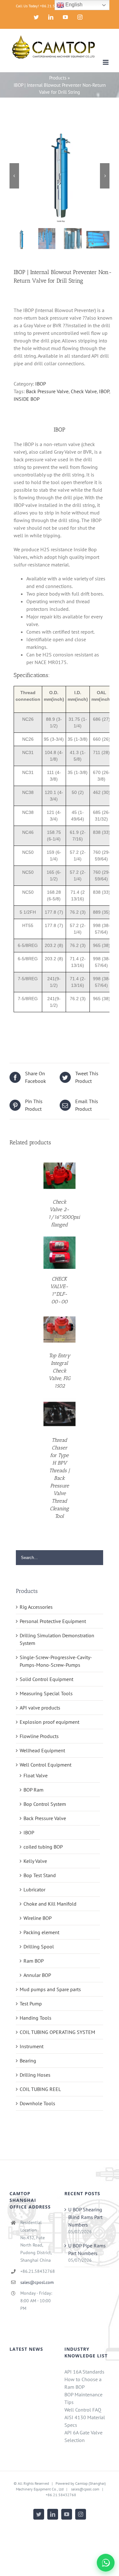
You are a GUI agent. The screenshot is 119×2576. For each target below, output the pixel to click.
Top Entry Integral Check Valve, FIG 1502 (60, 1371)
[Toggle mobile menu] (106, 62)
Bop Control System (45, 1804)
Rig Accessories (36, 1607)
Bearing (28, 2061)
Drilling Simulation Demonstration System (57, 1639)
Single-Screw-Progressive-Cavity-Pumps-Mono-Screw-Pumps (56, 1661)
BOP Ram (33, 1790)
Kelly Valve (35, 1861)
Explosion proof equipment (50, 1722)
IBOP (41, 384)
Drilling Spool (39, 1946)
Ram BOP (34, 1961)
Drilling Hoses (35, 2075)
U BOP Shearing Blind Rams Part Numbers (85, 2217)
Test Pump (31, 2004)
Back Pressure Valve (47, 391)
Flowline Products (39, 1736)
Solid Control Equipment (46, 1679)
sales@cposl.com (37, 2282)
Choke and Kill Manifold (50, 1904)
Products (58, 78)
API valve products (40, 1708)
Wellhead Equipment (42, 1750)
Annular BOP (37, 1975)
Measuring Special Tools (46, 1693)
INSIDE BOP (27, 399)
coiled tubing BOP (43, 1847)
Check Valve (84, 391)
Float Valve (36, 1775)
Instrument (32, 2046)
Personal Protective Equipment (53, 1621)
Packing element (41, 1932)
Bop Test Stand (40, 1875)
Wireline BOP (38, 1918)
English (73, 5)
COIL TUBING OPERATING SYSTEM (57, 2032)
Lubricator (34, 1889)
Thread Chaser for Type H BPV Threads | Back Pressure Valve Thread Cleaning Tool (60, 1478)
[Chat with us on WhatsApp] (106, 2563)
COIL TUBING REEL (40, 2089)
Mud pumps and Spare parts (50, 1989)
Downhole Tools (37, 2103)
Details (60, 1176)
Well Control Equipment (46, 1765)
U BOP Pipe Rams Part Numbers (87, 2249)
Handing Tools (36, 2018)
